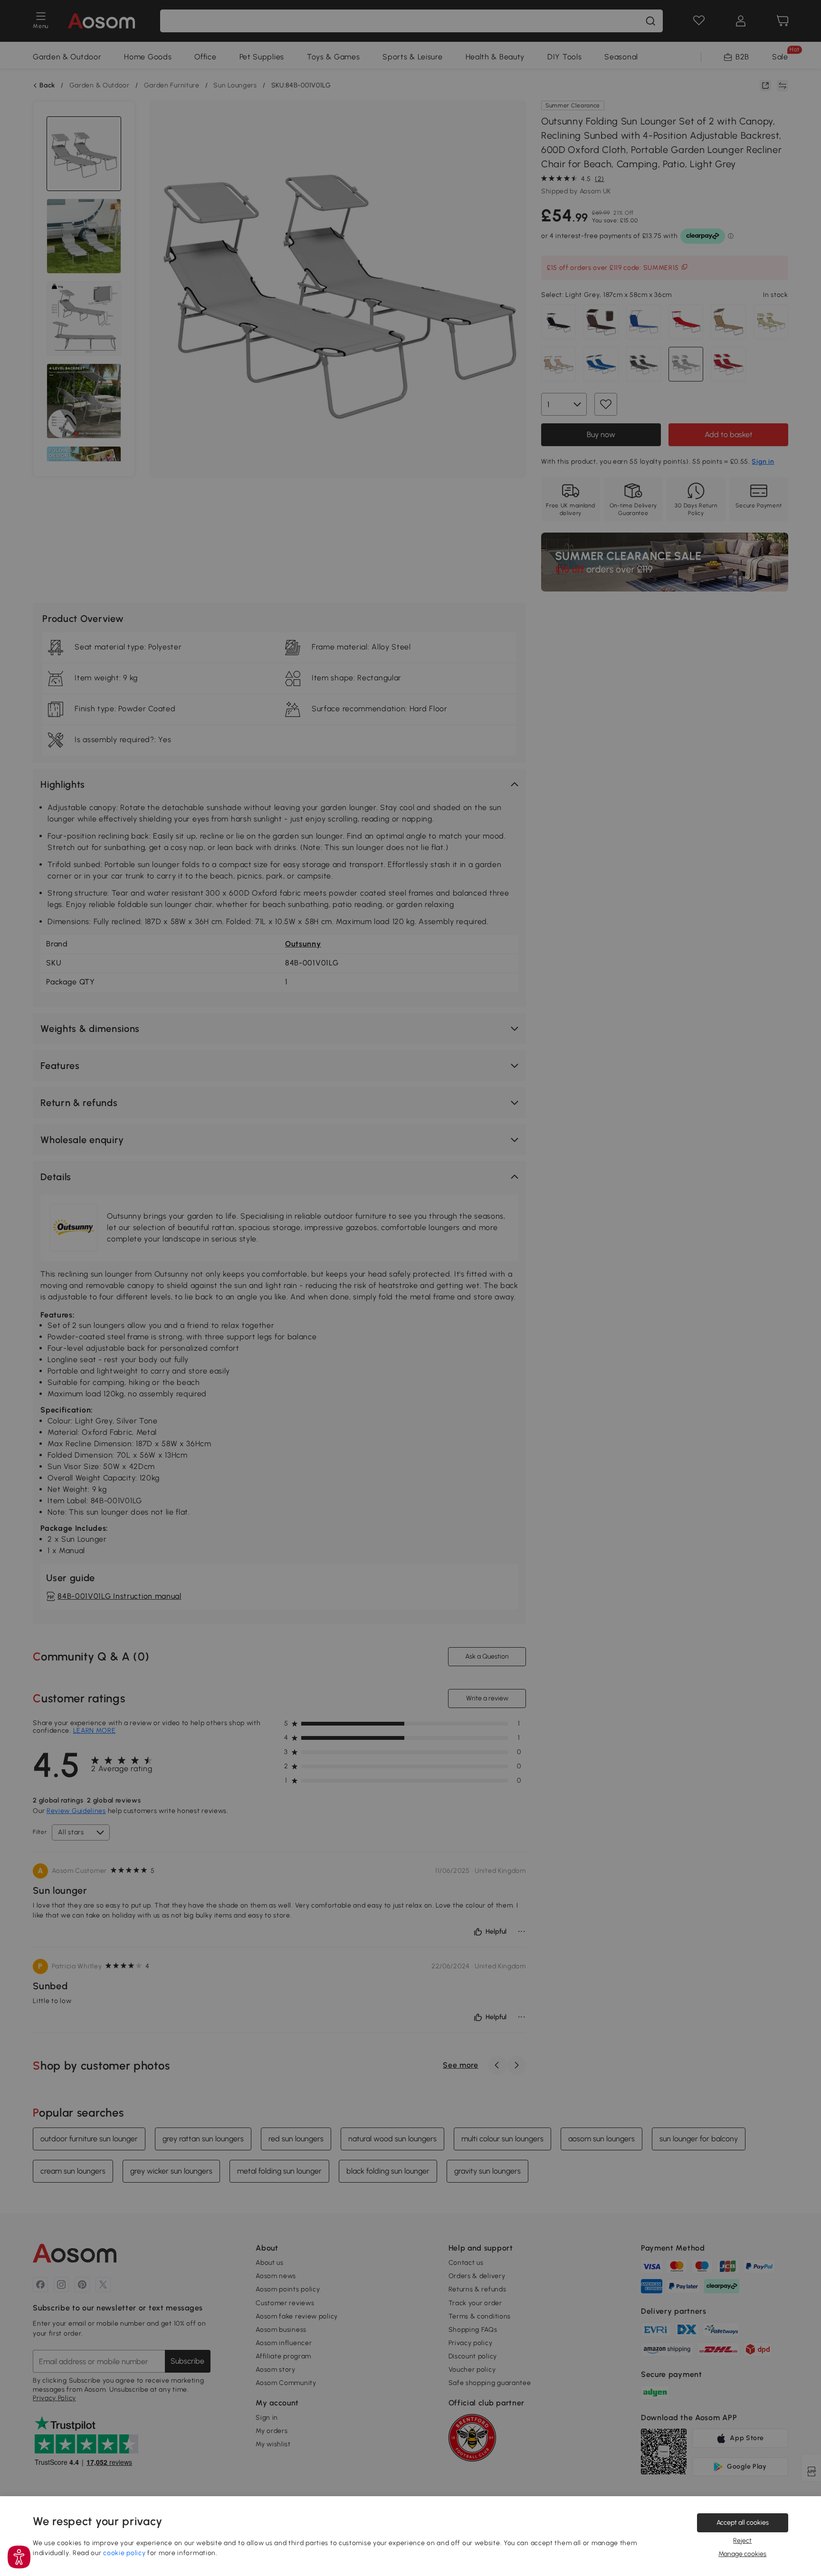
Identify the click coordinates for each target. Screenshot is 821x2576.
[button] (19, 2557)
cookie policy (124, 2553)
